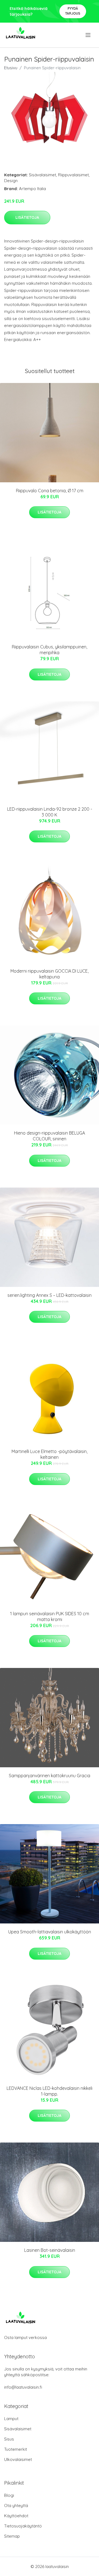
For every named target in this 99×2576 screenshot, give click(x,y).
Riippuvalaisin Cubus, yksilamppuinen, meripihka (50, 650)
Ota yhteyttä (16, 2506)
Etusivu (11, 68)
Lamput (11, 2419)
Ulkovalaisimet (18, 2459)
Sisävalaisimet (42, 175)
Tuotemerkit (16, 2449)
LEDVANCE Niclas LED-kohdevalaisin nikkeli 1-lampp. (50, 2091)
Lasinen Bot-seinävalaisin (50, 2250)
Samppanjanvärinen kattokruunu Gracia (50, 1776)
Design (11, 181)
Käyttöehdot (16, 2516)
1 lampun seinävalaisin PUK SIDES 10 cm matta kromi (50, 1616)
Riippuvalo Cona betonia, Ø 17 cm (50, 491)
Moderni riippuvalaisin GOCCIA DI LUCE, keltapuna (50, 974)
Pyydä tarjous (73, 11)
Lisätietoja (27, 217)
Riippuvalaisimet (73, 175)
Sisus (9, 2439)
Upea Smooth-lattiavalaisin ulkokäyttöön (50, 1932)
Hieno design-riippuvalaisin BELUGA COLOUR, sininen (50, 1136)
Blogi (9, 2495)
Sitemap (12, 2536)
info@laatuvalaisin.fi (23, 2387)
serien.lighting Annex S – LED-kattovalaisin (50, 1295)
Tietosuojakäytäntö (23, 2526)
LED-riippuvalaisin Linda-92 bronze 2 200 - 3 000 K (50, 812)
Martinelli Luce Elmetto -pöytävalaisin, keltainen (50, 1454)
